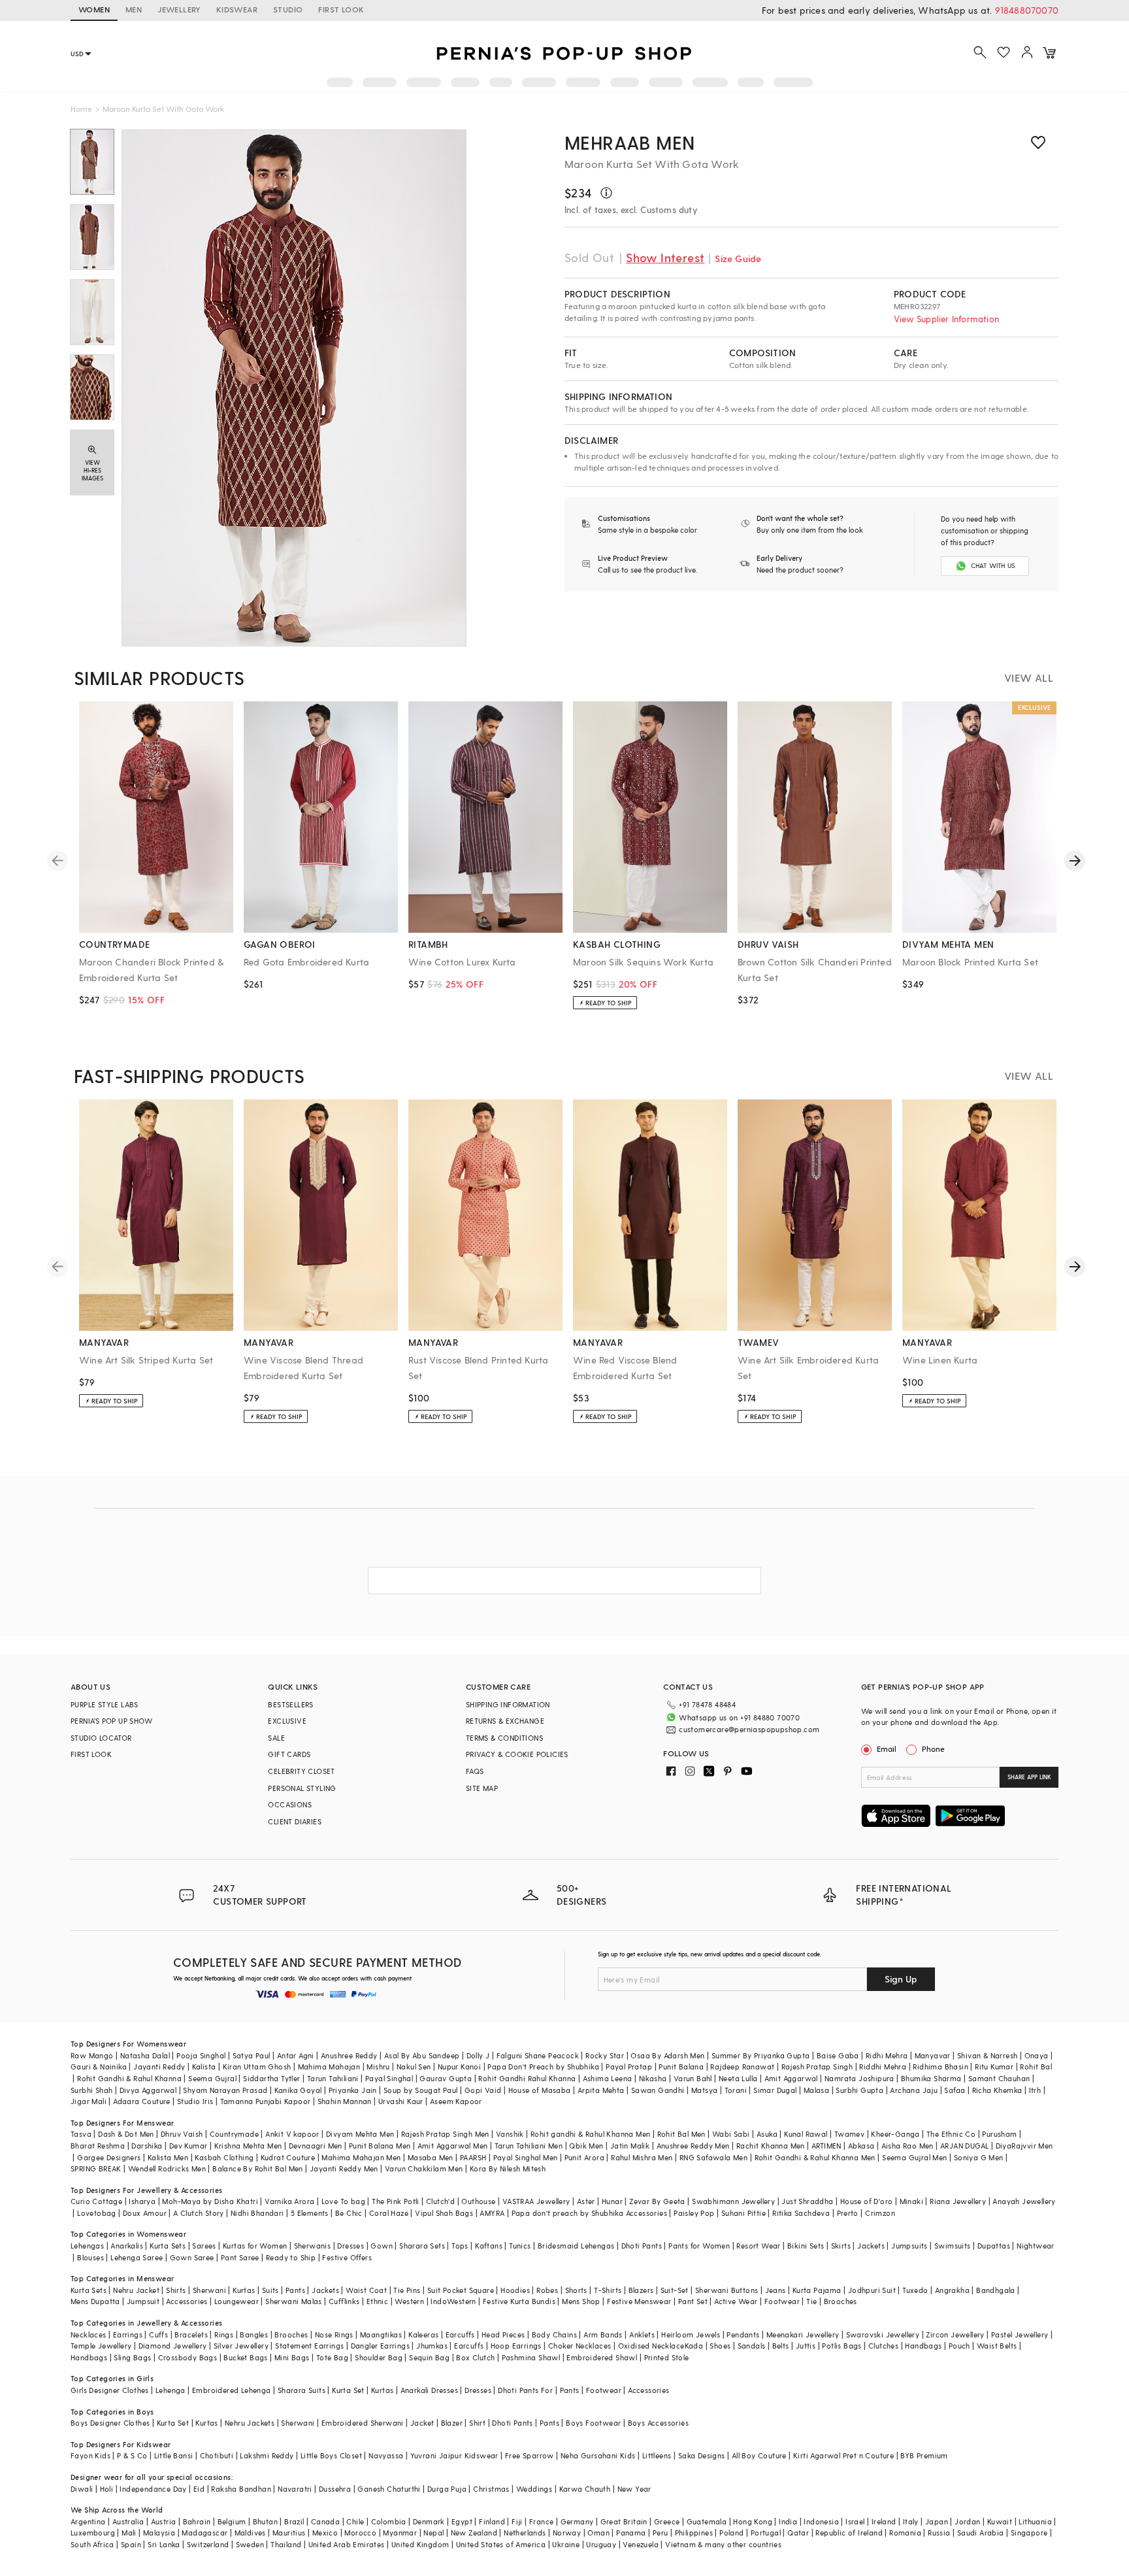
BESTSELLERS (290, 1704)
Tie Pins (407, 2290)
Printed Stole (667, 2357)
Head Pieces (503, 2334)
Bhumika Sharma (931, 2078)
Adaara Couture (142, 2101)
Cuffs (158, 2334)
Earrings (128, 2334)
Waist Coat (366, 2290)
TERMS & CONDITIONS (504, 1738)
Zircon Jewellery (955, 2334)
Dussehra (335, 2489)
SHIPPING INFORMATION (508, 1704)
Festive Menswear (639, 2301)
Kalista (204, 2066)
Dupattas (994, 2246)
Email (887, 1748)
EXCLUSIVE (287, 1721)
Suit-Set (675, 2290)
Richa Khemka (997, 2090)
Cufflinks (344, 2301)
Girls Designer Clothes (110, 2390)
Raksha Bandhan (241, 2489)
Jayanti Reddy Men (344, 2168)
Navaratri (295, 2489)
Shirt (477, 2423)
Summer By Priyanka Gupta (761, 2055)
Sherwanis (313, 2246)
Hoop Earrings (516, 2346)
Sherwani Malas (294, 2301)
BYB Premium (924, 2455)
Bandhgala (996, 2290)
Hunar (612, 2201)
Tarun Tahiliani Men (529, 2146)
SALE (276, 1738)
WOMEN (94, 9)
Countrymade (234, 2134)
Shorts (576, 2290)
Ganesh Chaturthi (389, 2489)
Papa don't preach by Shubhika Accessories (589, 2213)
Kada (694, 2346)
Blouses (90, 2257)
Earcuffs (460, 2334)
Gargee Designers (109, 2157)
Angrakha (952, 2290)
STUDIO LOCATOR (101, 1738)
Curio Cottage (96, 2201)
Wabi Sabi (731, 2134)
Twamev (849, 2134)
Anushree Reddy (349, 2055)
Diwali (82, 2489)
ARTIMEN (826, 2146)
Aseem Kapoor (456, 2101)
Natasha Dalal (145, 2055)
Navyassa (386, 2455)
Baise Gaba (838, 2055)
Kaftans (489, 2246)
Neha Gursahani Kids (598, 2455)
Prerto (848, 2213)
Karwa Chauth (585, 2489)
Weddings (534, 2489)
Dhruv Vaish (182, 2134)
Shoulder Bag (379, 2357)
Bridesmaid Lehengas (576, 2246)
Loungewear (237, 2301)
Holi (107, 2489)
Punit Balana (681, 2066)
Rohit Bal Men (681, 2134)
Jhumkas (432, 2346)
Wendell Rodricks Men (167, 2168)
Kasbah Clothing (224, 2157)
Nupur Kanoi (459, 2066)
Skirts (841, 2246)
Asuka (767, 2134)
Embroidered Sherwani (363, 2423)
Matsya (704, 2090)
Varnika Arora (289, 2201)
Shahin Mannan (345, 2101)
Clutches (883, 2346)
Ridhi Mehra (887, 2055)
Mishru (378, 2066)
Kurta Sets (168, 2246)
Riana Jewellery (958, 2201)
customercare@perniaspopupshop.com (749, 1729)
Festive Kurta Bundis (519, 2301)
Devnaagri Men (316, 2146)
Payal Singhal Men (526, 2157)
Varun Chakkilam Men (424, 2168)
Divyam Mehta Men (360, 2134)
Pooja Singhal (201, 2055)
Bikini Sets (806, 2246)
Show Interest (665, 257)
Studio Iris (195, 2101)
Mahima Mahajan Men (361, 2157)
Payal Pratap (629, 2066)
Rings (224, 2334)
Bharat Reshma (98, 2146)
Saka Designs (702, 2455)
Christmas (491, 2489)
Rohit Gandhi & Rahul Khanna (129, 2078)
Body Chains (554, 2334)
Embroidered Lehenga (232, 2390)
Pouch (959, 2346)
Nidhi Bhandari (257, 2213)
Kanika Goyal (298, 2090)
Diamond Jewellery (173, 2346)
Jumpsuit (143, 2301)
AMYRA (492, 2213)
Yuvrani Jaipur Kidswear (454, 2455)
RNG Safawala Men (713, 2157)
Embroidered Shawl (602, 2357)
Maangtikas (381, 2334)
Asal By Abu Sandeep (422, 2055)
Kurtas (244, 2290)
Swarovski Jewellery (883, 2334)
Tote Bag (332, 2357)
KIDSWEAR (237, 9)
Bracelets (191, 2334)
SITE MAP (482, 1788)
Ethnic (377, 2301)
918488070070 (1027, 10)
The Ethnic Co (951, 2134)
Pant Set (693, 2301)
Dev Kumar (188, 2146)
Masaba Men (431, 2157)
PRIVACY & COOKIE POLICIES (517, 1754)
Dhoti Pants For (525, 2390)
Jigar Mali (89, 2101)
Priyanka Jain (353, 2090)
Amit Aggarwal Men (453, 2146)
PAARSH (473, 2157)
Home (81, 109)
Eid (199, 2489)
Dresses (351, 2246)
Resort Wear (758, 2246)
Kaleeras (423, 2334)
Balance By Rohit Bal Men (258, 2168)
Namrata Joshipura (859, 2078)
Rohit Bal (1036, 2066)
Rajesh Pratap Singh (817, 2066)
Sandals (752, 2346)
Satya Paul (252, 2055)
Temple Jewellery (101, 2346)
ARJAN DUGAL (964, 2146)
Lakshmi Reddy (267, 2455)
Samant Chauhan (999, 2078)
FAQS (475, 1771)
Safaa (955, 2090)
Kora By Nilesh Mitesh (508, 2168)
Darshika (147, 2146)
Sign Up (901, 1979)
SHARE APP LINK (1029, 1777)
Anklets (642, 2334)
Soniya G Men (979, 2157)
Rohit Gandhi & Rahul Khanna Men (815, 2157)
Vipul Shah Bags (444, 2213)
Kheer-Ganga (895, 2134)
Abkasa (861, 2146)
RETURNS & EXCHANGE (505, 1721)
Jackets (871, 2246)
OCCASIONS (290, 1804)
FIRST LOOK (341, 9)
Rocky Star (605, 2055)
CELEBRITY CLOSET (301, 1771)
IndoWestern (453, 2301)
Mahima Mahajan (329, 2066)
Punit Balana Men (380, 2146)
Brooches (841, 2301)
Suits (270, 2290)
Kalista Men (168, 2157)
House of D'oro (867, 2201)
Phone (933, 1748)
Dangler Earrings (380, 2346)
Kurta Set (348, 2390)
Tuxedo (915, 2290)
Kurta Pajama (817, 2290)
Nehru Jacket (136, 2290)
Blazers (641, 2290)
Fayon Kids (90, 2455)
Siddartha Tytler (271, 2078)
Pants (295, 2290)
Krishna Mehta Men (248, 2146)
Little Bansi (174, 2455)
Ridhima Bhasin (941, 2066)
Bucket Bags (245, 2357)
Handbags (923, 2346)
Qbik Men (586, 2146)
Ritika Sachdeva (801, 2213)
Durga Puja (447, 2489)
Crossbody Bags (188, 2357)
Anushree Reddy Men (693, 2146)
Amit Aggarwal (791, 2078)
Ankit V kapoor (292, 2134)
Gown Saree (192, 2257)
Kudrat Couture (288, 2157)
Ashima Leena (608, 2078)
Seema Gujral (212, 2078)
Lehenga (171, 2390)
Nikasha (653, 2078)
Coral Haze (389, 2213)
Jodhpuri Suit (872, 2290)
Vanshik (510, 2134)
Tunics (520, 2246)
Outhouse (478, 2201)
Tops (460, 2246)
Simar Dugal (775, 2090)
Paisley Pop (694, 2213)
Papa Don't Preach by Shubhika (543, 2066)
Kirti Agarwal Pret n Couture (843, 2455)
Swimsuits (953, 2246)
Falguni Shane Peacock (538, 2055)
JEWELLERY (179, 9)
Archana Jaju (914, 2090)
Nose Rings (334, 2334)
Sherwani (209, 2290)
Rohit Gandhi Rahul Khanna (527, 2078)
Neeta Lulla (738, 2078)
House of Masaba (540, 2090)
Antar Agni (296, 2055)
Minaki (911, 2201)
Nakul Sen (414, 2066)
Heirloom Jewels (691, 2334)
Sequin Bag (429, 2357)
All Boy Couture (759, 2455)
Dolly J (478, 2055)
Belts (781, 2346)
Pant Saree (240, 2257)
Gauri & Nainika (99, 2066)
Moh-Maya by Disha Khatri (210, 2201)
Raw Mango (92, 2055)
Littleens (657, 2455)
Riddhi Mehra (883, 2066)
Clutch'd (440, 2201)
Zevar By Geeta (657, 2201)
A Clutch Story (199, 2213)
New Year (634, 2489)
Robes (547, 2290)
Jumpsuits (909, 2246)
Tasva (81, 2134)
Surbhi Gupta (859, 2090)
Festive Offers (347, 2257)
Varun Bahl (693, 2078)
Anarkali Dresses (429, 2390)
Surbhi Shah (91, 2090)
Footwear (782, 2301)
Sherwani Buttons (727, 2290)
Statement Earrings (309, 2346)
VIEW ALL (1029, 677)
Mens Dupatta (95, 2301)
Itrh (1035, 2090)
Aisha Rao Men (908, 2146)
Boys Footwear (593, 2423)
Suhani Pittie (744, 2213)
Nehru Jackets (250, 2423)
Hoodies (515, 2290)
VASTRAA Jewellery (536, 2201)
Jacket (422, 2423)
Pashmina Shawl (531, 2357)
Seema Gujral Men (914, 2157)
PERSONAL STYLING (302, 1788)
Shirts (176, 2290)
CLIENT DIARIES (295, 1821)
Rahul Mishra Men (642, 2157)
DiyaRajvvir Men (1024, 2146)
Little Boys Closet (331, 2455)
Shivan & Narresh (987, 2055)
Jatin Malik (630, 2146)
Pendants (743, 2334)
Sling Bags (132, 2357)
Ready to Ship (291, 2257)
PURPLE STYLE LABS (105, 1704)
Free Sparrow (530, 2455)
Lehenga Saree (137, 2257)
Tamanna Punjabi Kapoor (266, 2101)
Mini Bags (292, 2357)
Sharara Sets (422, 2246)
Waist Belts (997, 2346)
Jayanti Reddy (159, 2066)
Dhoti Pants (642, 2246)
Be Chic (349, 2213)
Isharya (142, 2201)
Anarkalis (127, 2246)
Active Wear (736, 2301)
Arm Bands (603, 2334)
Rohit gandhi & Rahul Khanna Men (590, 2134)
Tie (811, 2301)
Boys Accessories (658, 2423)
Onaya (1037, 2055)
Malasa (816, 2090)
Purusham (999, 2134)
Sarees (204, 2246)
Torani (736, 2090)
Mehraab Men (630, 142)
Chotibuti (217, 2455)
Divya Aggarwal (148, 2090)
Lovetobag (97, 2213)
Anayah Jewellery (1024, 2201)
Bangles (254, 2334)
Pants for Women (699, 2246)
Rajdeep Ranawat (742, 2066)
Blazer (452, 2423)
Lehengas (87, 2246)
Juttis (806, 2346)
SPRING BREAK (96, 2168)
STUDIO (288, 9)
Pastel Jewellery (1020, 2334)
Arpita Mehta (601, 2090)
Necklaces (89, 2334)
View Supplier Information (946, 319)
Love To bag (343, 2201)
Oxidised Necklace (651, 2346)
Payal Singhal (389, 2078)
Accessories (187, 2301)
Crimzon (880, 2213)
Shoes (720, 2346)
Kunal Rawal (806, 2134)
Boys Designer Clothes (110, 2423)
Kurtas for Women (255, 2246)
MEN (134, 9)
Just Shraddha (807, 2201)
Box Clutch (475, 2357)
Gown (382, 2246)
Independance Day (153, 2489)
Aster (586, 2201)
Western (409, 2301)
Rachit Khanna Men (771, 2146)
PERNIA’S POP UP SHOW (111, 1721)
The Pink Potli (396, 2201)
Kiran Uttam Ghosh (257, 2066)
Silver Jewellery (241, 2346)
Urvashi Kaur (401, 2101)
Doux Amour (145, 2213)
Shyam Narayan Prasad (225, 2090)
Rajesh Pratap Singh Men (445, 2134)
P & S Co (132, 2455)
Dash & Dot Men (126, 2134)
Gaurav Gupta (446, 2078)
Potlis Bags (842, 2346)
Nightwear (1036, 2246)
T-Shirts (608, 2290)
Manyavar (933, 2055)
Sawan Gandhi (658, 2090)
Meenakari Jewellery (803, 2334)
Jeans (776, 2290)
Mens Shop (581, 2301)
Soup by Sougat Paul (421, 2090)
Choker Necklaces (580, 2346)
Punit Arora (584, 2157)
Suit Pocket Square (461, 2290)
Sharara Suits (302, 2390)
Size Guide (738, 259)
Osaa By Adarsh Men (667, 2055)
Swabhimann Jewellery (733, 2201)
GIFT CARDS (289, 1754)
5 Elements (310, 2213)
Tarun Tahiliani (333, 2078)
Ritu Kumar (994, 2066)
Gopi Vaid (483, 2090)
